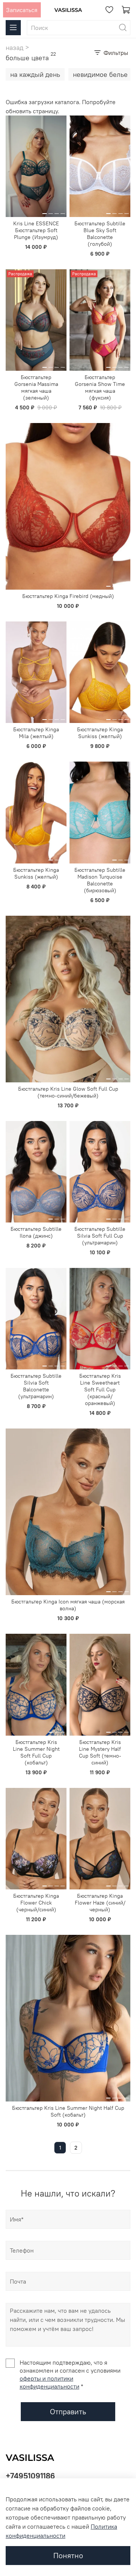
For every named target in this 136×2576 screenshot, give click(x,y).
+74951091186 (30, 2476)
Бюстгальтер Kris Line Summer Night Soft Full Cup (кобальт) (36, 1752)
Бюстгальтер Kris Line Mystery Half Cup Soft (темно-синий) (100, 1752)
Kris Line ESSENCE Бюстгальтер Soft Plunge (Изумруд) (36, 230)
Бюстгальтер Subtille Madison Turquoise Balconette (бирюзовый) (100, 880)
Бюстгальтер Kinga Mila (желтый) (36, 733)
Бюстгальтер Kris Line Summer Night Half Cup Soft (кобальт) (68, 2111)
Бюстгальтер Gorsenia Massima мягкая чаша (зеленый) (36, 387)
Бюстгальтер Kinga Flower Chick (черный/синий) (36, 1903)
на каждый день (35, 74)
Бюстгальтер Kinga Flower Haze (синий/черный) (100, 1903)
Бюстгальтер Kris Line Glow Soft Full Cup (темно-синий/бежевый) (68, 1092)
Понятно (68, 2555)
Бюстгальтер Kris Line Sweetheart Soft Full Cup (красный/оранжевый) (100, 1389)
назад (15, 48)
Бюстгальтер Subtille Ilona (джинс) (36, 1232)
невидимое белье (100, 74)
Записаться (22, 10)
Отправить (68, 2411)
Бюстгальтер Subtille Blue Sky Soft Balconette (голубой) (100, 234)
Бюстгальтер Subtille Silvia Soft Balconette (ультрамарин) (36, 1386)
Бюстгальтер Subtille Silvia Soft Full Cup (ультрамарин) (100, 1236)
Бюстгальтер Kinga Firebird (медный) (68, 596)
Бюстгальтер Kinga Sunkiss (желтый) (100, 733)
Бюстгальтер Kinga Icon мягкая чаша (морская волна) (68, 1605)
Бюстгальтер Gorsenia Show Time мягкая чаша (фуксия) (100, 387)
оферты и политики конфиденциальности (49, 2382)
